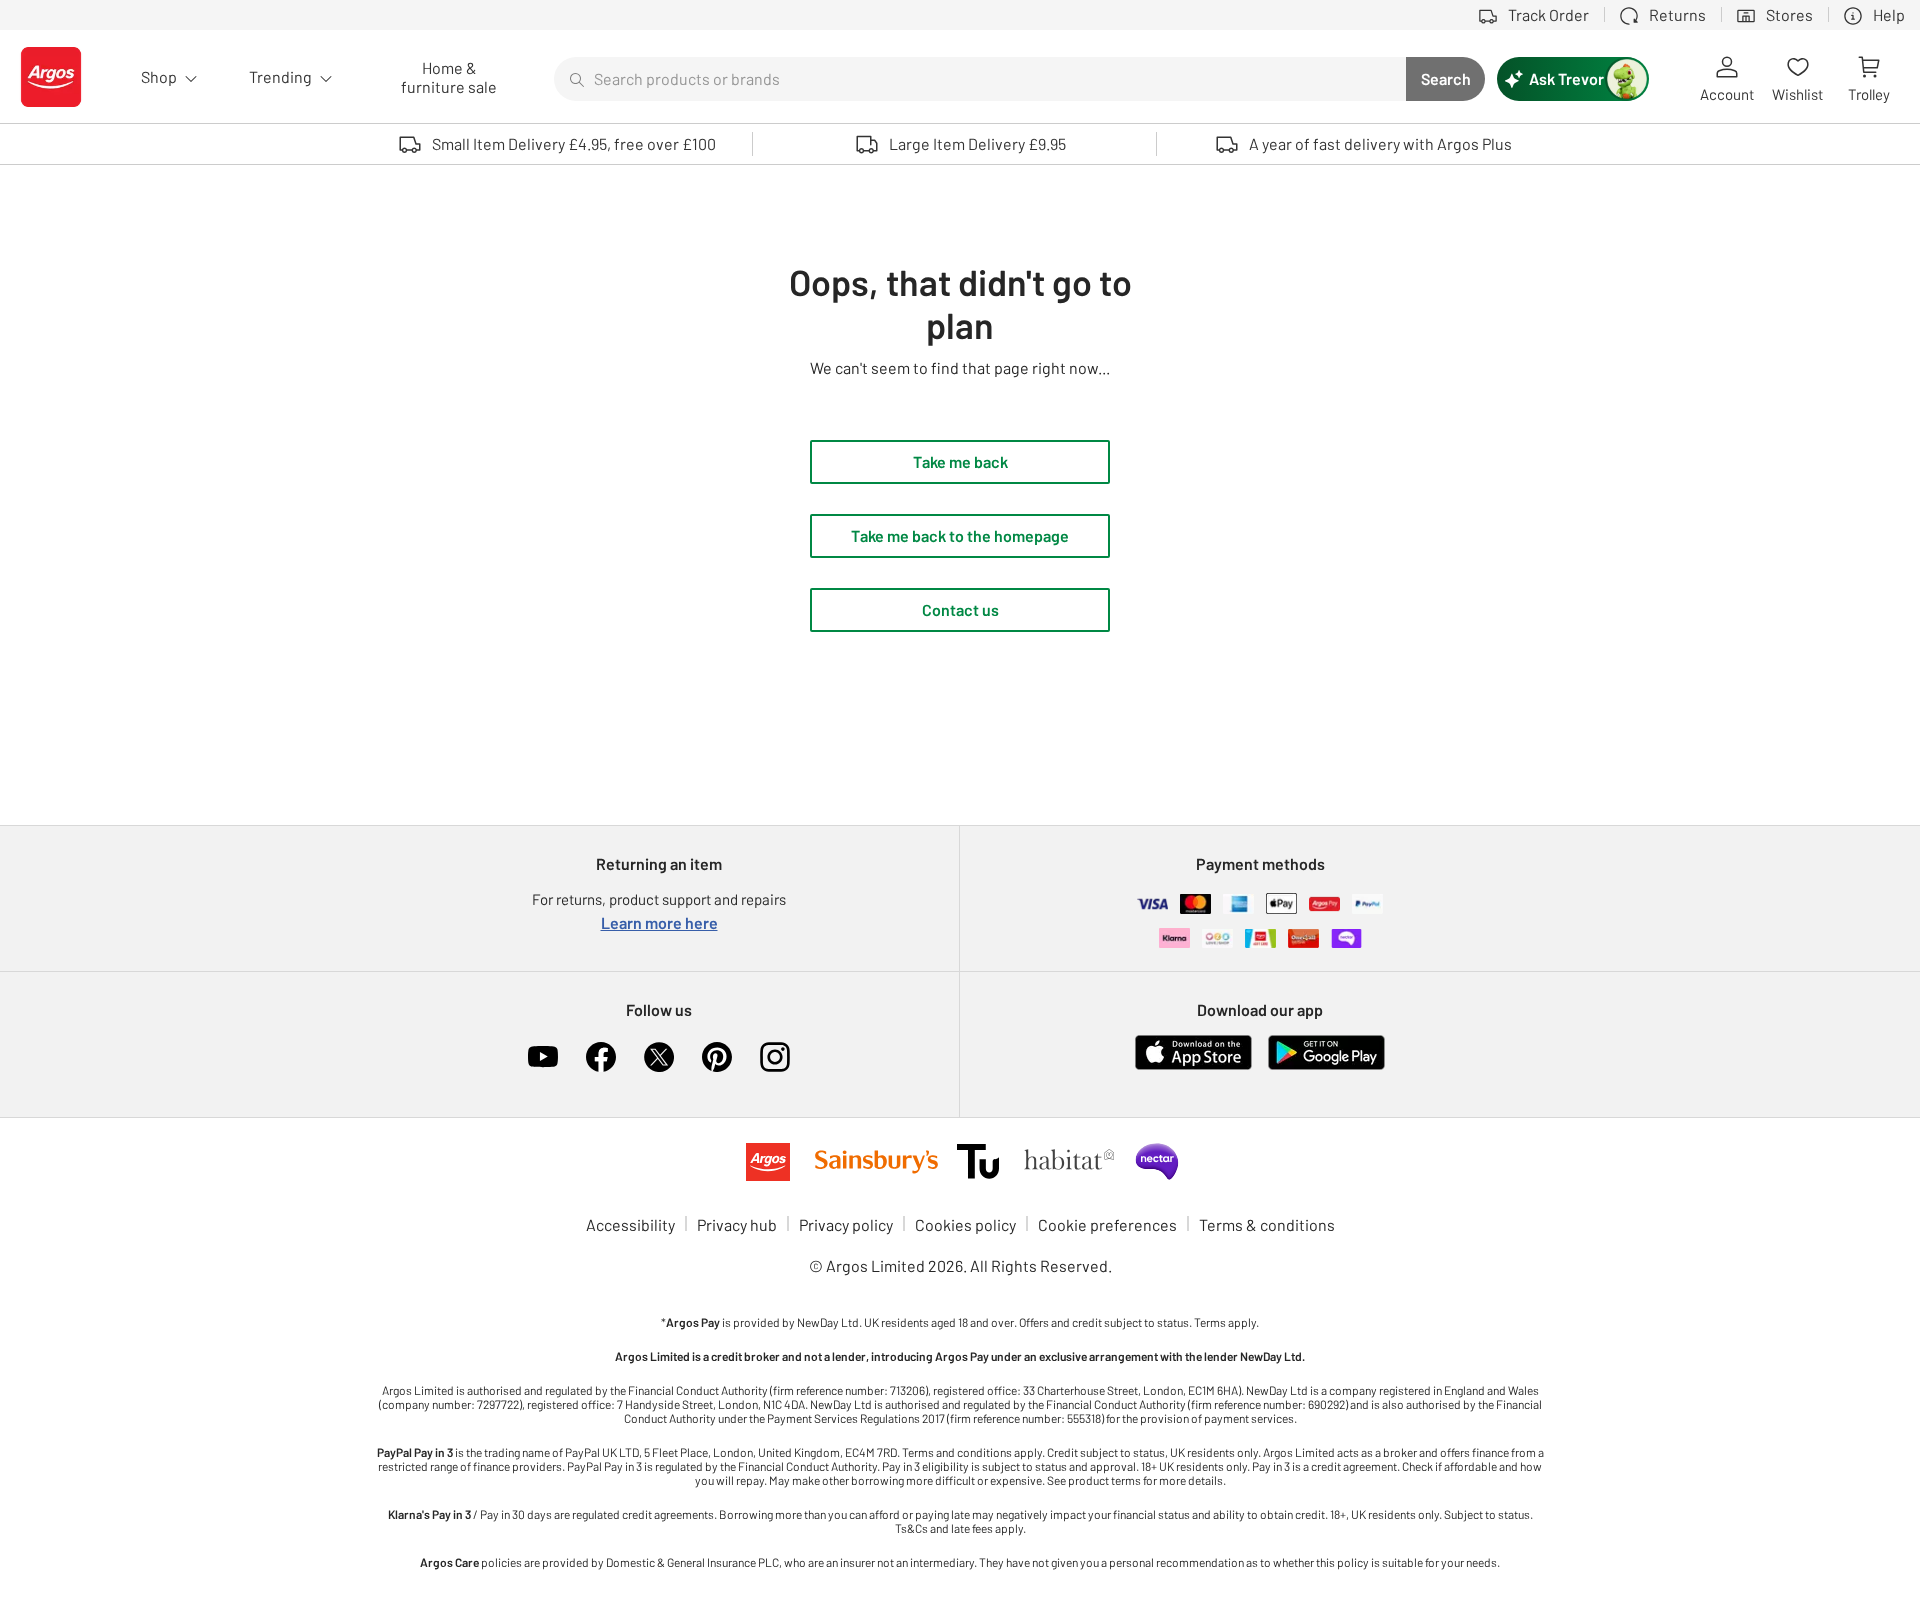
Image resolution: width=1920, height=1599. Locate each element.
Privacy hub (737, 1224)
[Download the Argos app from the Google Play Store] (1326, 1065)
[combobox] (980, 79)
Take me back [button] (960, 461)
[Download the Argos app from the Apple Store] (1193, 1065)
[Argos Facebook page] (601, 1057)
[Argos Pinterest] (717, 1057)
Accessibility (630, 1224)
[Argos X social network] (659, 1057)
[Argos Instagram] (775, 1057)
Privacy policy (846, 1224)
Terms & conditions (1267, 1224)
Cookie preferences (1107, 1224)
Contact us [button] (960, 609)
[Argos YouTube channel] (543, 1057)
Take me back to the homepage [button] (960, 535)
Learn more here (659, 922)
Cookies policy (965, 1224)
